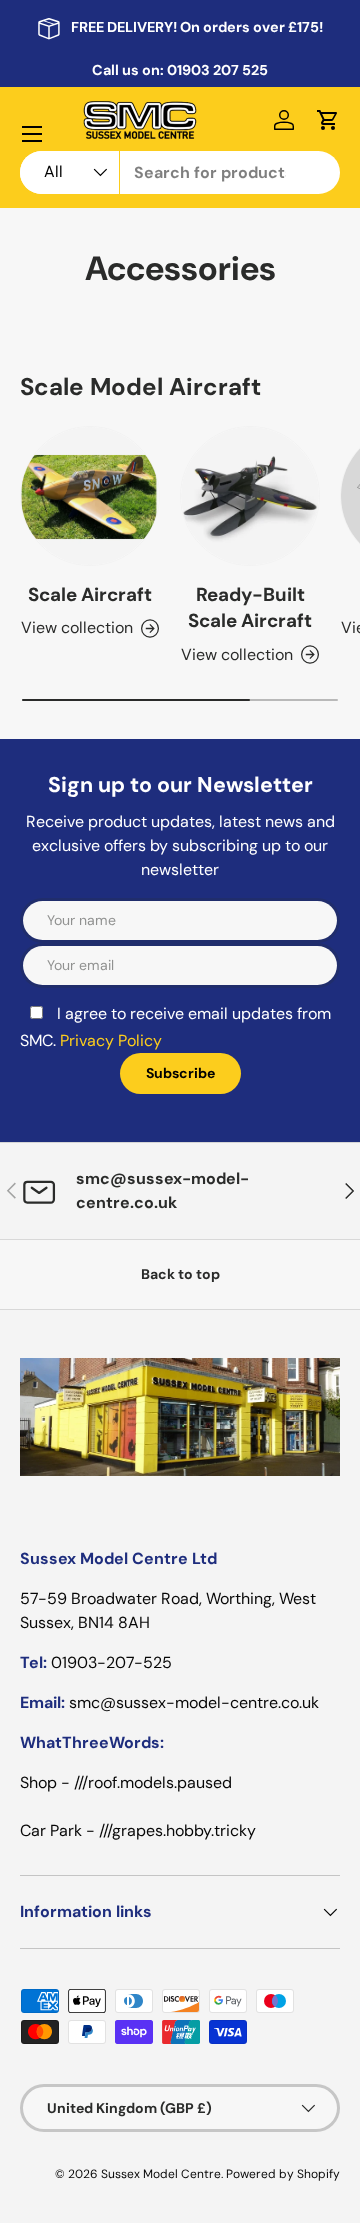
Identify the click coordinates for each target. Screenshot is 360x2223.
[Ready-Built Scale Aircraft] (250, 496)
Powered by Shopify (283, 2174)
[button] (328, 120)
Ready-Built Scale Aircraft (250, 607)
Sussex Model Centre (161, 2174)
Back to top (180, 1274)
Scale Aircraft (90, 594)
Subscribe (180, 1073)
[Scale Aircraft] (90, 496)
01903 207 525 (217, 70)
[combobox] (180, 172)
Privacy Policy (111, 1040)
